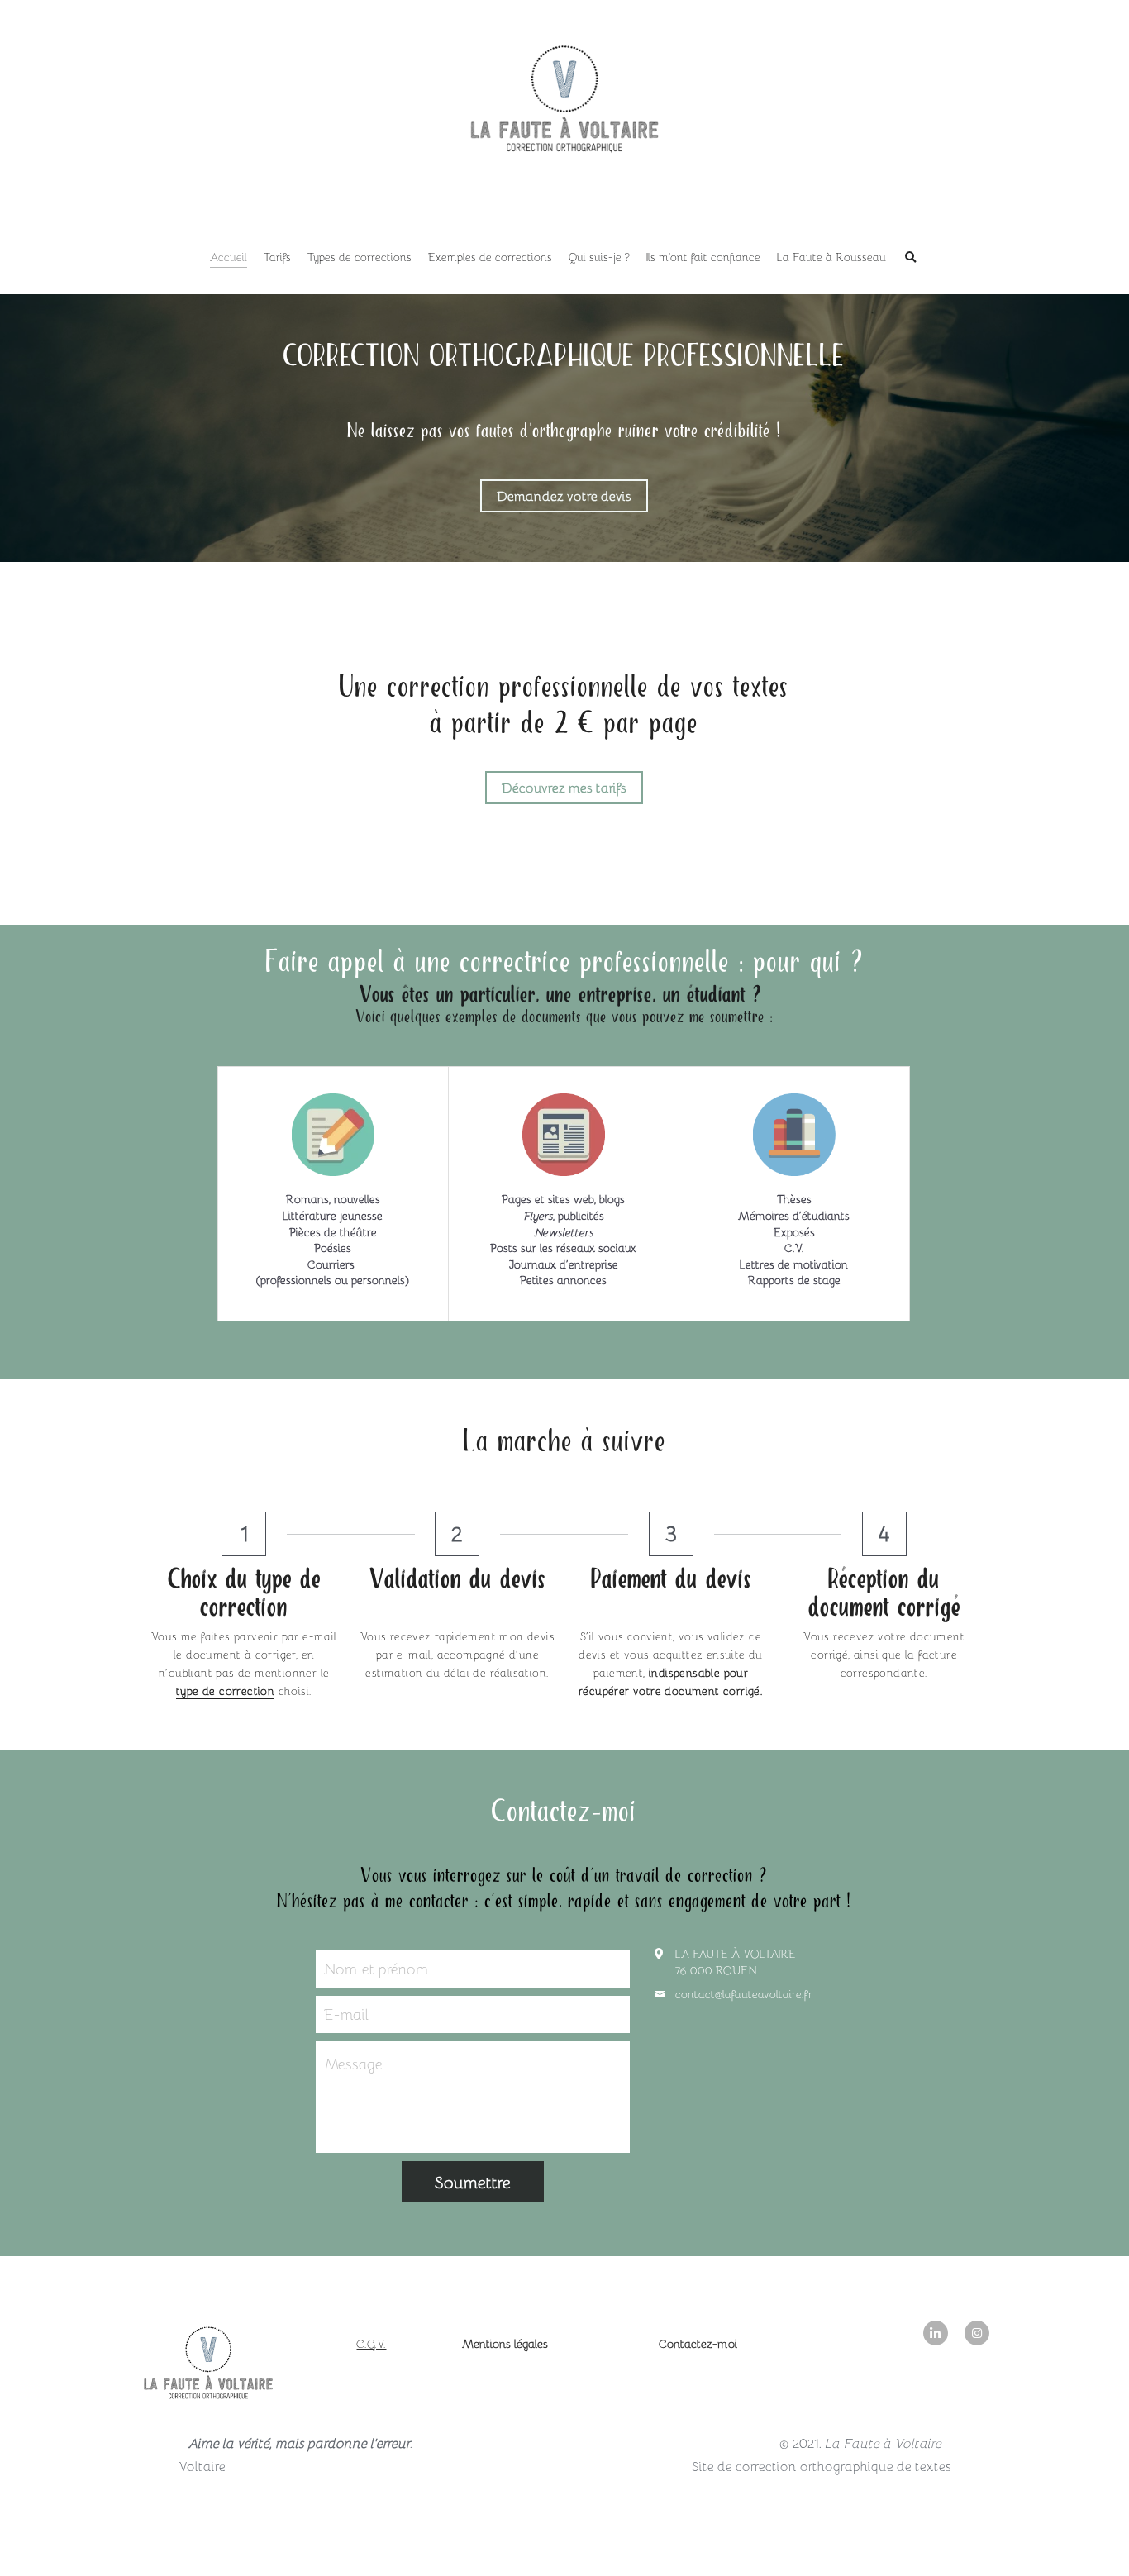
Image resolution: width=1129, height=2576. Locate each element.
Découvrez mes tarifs (564, 787)
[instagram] (977, 2333)
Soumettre (473, 2182)
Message (353, 2064)
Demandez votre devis (564, 495)
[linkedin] (936, 2333)
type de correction (225, 1690)
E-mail (346, 2014)
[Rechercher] (911, 258)
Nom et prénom (376, 1968)
